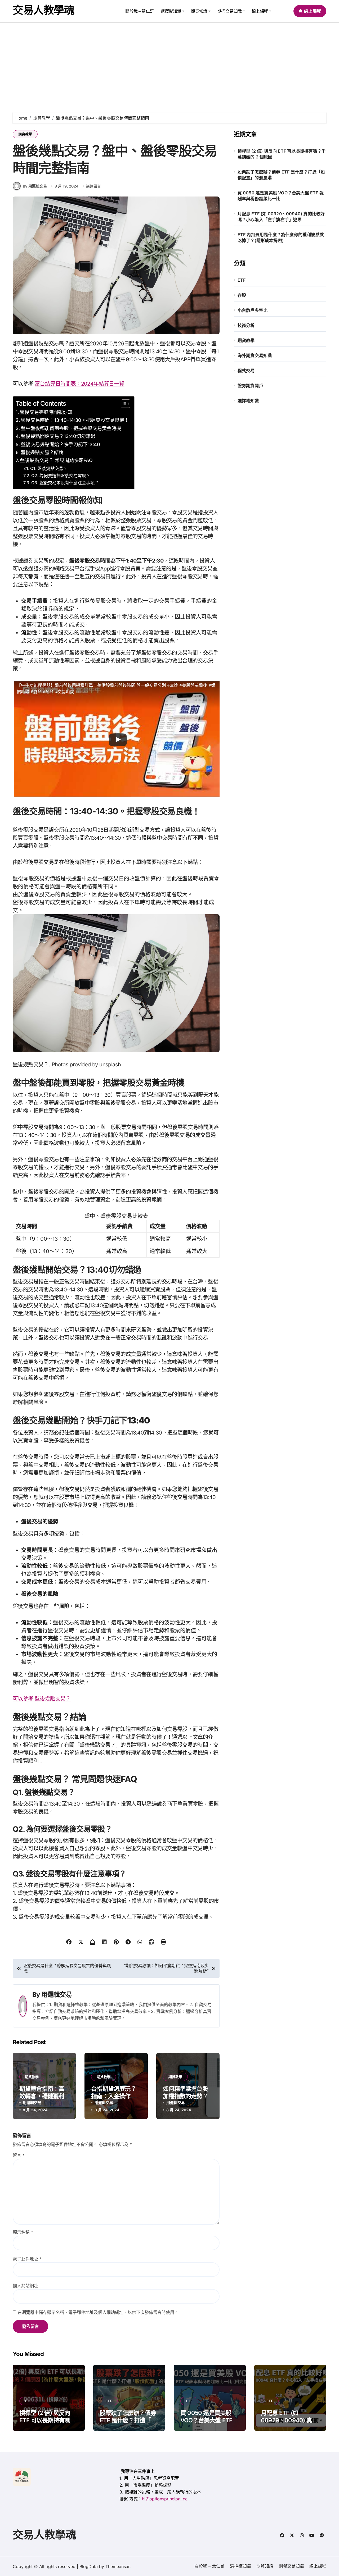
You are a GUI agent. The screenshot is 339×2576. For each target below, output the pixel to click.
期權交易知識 (229, 11)
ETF (242, 280)
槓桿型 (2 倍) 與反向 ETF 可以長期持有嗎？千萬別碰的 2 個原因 (282, 154)
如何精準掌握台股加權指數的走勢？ (185, 2092)
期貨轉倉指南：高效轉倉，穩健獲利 (42, 2092)
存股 (242, 295)
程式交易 (246, 371)
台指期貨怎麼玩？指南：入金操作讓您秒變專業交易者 (114, 2096)
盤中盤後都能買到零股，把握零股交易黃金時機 (71, 428)
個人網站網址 (25, 2286)
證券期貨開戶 (250, 386)
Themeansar (117, 2566)
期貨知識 (199, 11)
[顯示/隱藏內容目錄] (123, 404)
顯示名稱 (23, 2232)
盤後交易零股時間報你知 (46, 412)
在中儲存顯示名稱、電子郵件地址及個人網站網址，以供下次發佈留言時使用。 (98, 2312)
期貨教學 (25, 134)
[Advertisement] (169, 62)
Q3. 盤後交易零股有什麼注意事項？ (65, 483)
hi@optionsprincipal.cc (165, 2499)
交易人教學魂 (43, 10)
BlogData (89, 2566)
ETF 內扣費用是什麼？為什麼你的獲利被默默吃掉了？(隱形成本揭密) (281, 237)
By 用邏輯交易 (35, 186)
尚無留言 (93, 186)
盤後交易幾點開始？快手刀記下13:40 (61, 444)
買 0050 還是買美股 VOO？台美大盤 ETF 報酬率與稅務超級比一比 (281, 196)
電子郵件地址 (27, 2259)
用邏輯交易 (57, 1995)
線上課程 (260, 11)
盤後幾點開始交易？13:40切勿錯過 (58, 436)
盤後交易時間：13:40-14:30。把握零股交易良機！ (75, 420)
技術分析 (246, 325)
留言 (19, 2155)
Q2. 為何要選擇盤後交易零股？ (61, 476)
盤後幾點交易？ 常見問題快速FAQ (56, 460)
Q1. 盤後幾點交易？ (49, 468)
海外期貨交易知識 (255, 355)
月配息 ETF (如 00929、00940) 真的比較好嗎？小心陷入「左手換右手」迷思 (281, 217)
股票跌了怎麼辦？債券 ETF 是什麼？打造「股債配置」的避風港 (281, 175)
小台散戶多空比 (253, 310)
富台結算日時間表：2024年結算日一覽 (80, 384)
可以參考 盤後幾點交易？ (42, 1699)
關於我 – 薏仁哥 (140, 11)
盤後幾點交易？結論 (42, 452)
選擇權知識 (171, 11)
